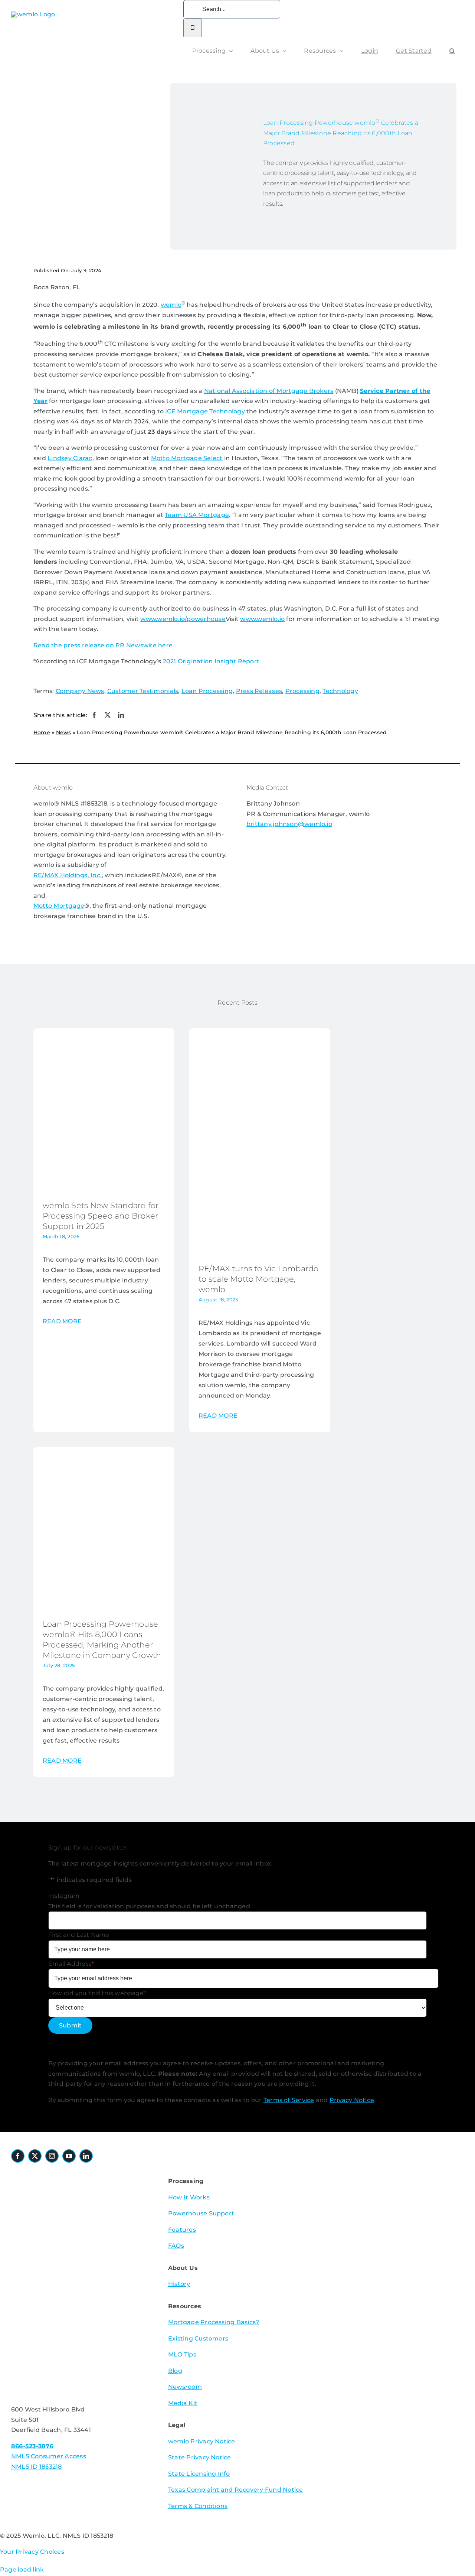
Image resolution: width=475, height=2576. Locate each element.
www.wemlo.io (262, 619)
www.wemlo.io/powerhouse (183, 619)
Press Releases (259, 691)
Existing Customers (198, 2338)
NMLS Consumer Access (49, 2456)
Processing (302, 691)
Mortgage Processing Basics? (214, 2322)
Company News (80, 691)
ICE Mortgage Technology (205, 411)
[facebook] (18, 2156)
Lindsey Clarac (70, 458)
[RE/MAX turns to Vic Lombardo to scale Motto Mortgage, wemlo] (260, 1249)
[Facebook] (94, 715)
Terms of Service (289, 2100)
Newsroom (185, 2387)
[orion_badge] (81, 2262)
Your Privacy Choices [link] (32, 2552)
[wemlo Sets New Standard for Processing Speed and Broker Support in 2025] (104, 1186)
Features (182, 2230)
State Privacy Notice (200, 2457)
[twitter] (35, 2156)
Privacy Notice (352, 2100)
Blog (175, 2371)
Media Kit (183, 2403)
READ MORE (62, 1321)
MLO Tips (182, 2354)
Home (42, 732)
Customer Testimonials (143, 691)
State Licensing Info (199, 2474)
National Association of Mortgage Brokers (269, 391)
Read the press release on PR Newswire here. (104, 645)
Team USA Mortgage (197, 515)
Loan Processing (207, 691)
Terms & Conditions (198, 2506)
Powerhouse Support (201, 2213)
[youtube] (69, 2156)
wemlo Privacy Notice (202, 2441)
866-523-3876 (32, 2446)
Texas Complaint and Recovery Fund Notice (236, 2490)
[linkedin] (86, 2156)
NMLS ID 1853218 (37, 2467)
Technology (340, 691)
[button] (452, 51)
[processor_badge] (54, 2173)
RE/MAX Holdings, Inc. (68, 875)
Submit (70, 2025)
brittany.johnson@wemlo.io (289, 824)
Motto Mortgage (59, 906)
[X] (108, 715)
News (64, 732)
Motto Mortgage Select (187, 458)
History (179, 2284)
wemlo (171, 305)
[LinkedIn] (121, 715)
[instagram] (52, 2156)
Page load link (22, 2570)
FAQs (176, 2246)
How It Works (189, 2197)
